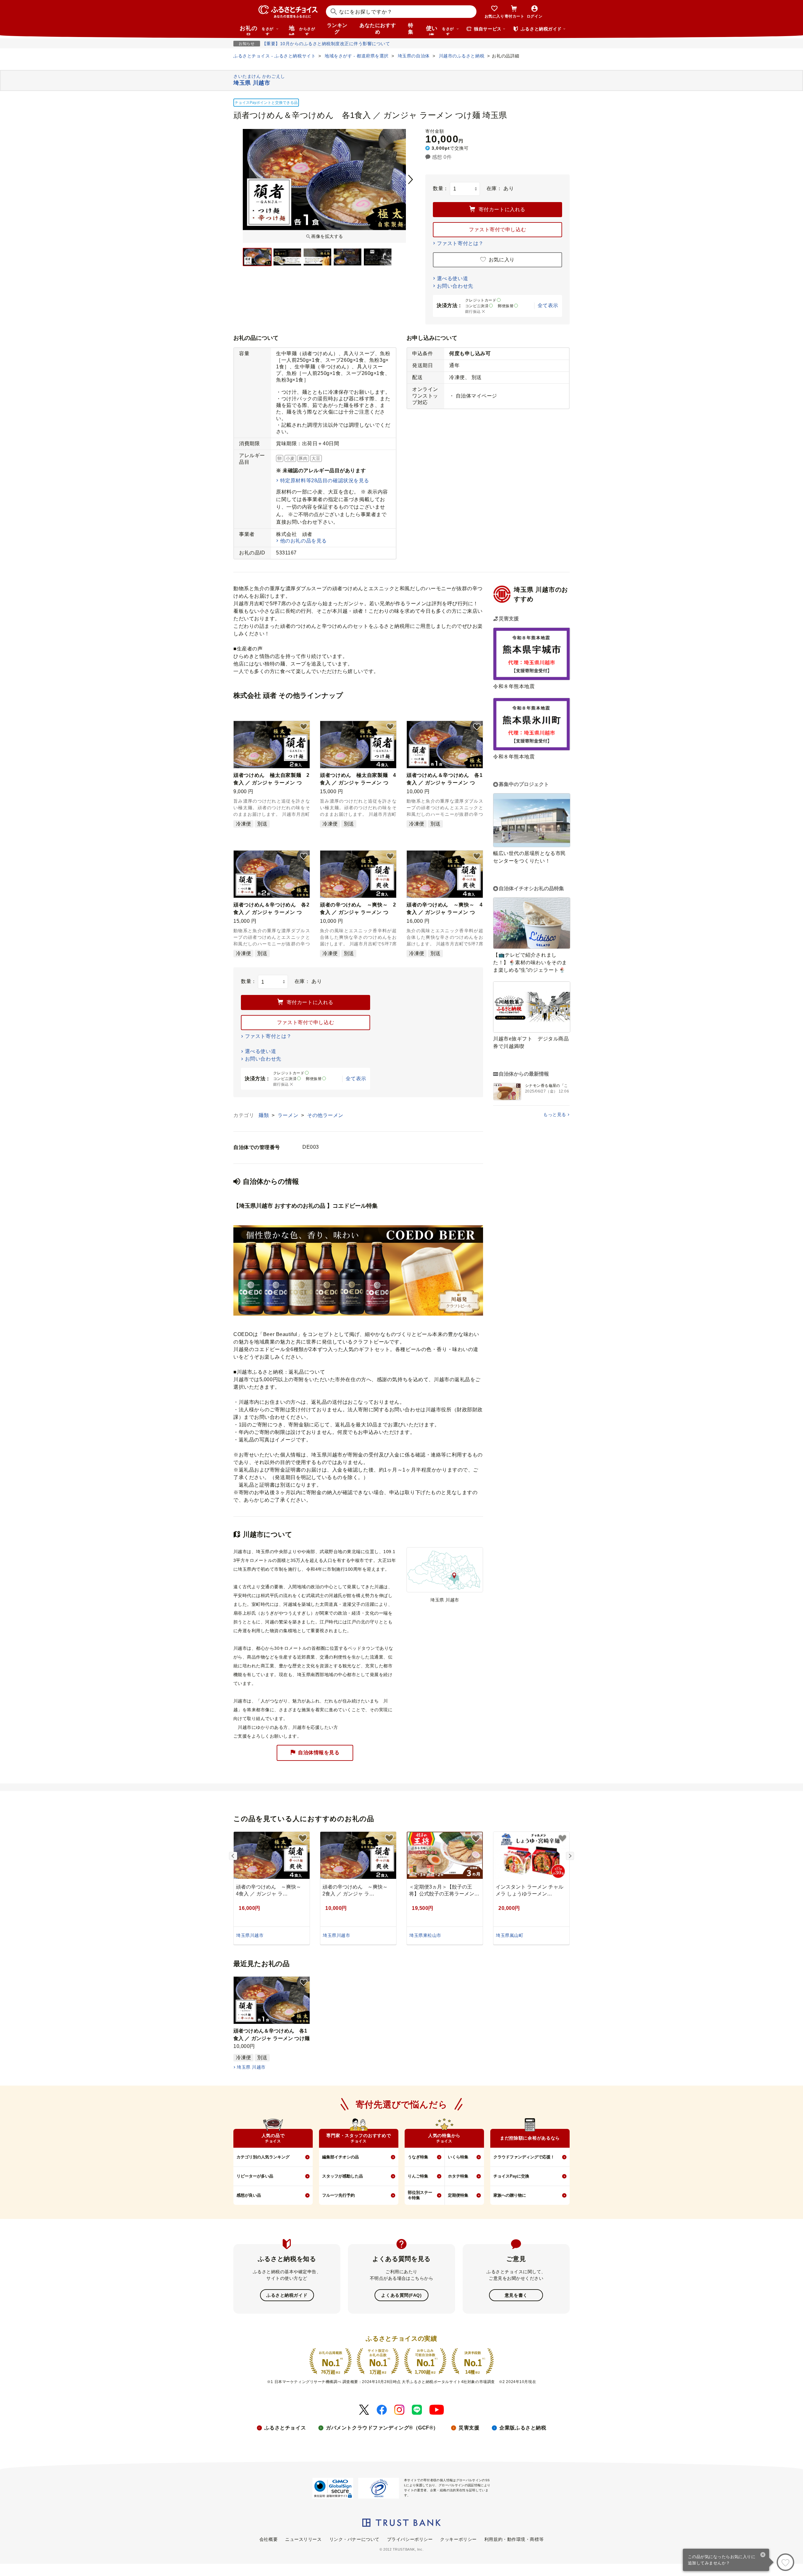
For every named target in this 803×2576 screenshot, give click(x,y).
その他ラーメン (325, 1115)
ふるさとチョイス (285, 2428)
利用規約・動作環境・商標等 (514, 2539)
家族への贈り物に (510, 2195)
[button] (304, 727)
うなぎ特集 (418, 2157)
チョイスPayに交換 (511, 2176)
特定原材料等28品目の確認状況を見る (325, 481)
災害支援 (469, 2428)
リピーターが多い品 (255, 2176)
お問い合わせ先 (455, 286)
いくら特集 (458, 2157)
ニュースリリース (303, 2539)
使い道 (440, 30)
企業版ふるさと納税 (523, 2428)
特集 (411, 29)
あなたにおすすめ (378, 29)
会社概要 (269, 2539)
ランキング (337, 29)
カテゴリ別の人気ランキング (263, 2157)
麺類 (264, 1115)
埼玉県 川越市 (251, 2067)
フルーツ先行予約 (338, 2195)
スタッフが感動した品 (343, 2176)
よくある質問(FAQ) (401, 2295)
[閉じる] (763, 2555)
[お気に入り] (785, 2562)
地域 (302, 30)
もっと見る (555, 1114)
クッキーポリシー (458, 2539)
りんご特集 (418, 2176)
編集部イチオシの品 (340, 2157)
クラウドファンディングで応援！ (524, 2157)
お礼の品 (257, 30)
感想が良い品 (249, 2195)
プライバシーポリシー (410, 2539)
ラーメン (289, 1115)
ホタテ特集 (458, 2176)
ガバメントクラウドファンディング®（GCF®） (382, 2428)
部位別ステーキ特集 (420, 2195)
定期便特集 (458, 2195)
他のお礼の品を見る (303, 541)
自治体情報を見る (319, 1752)
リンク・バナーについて (354, 2539)
